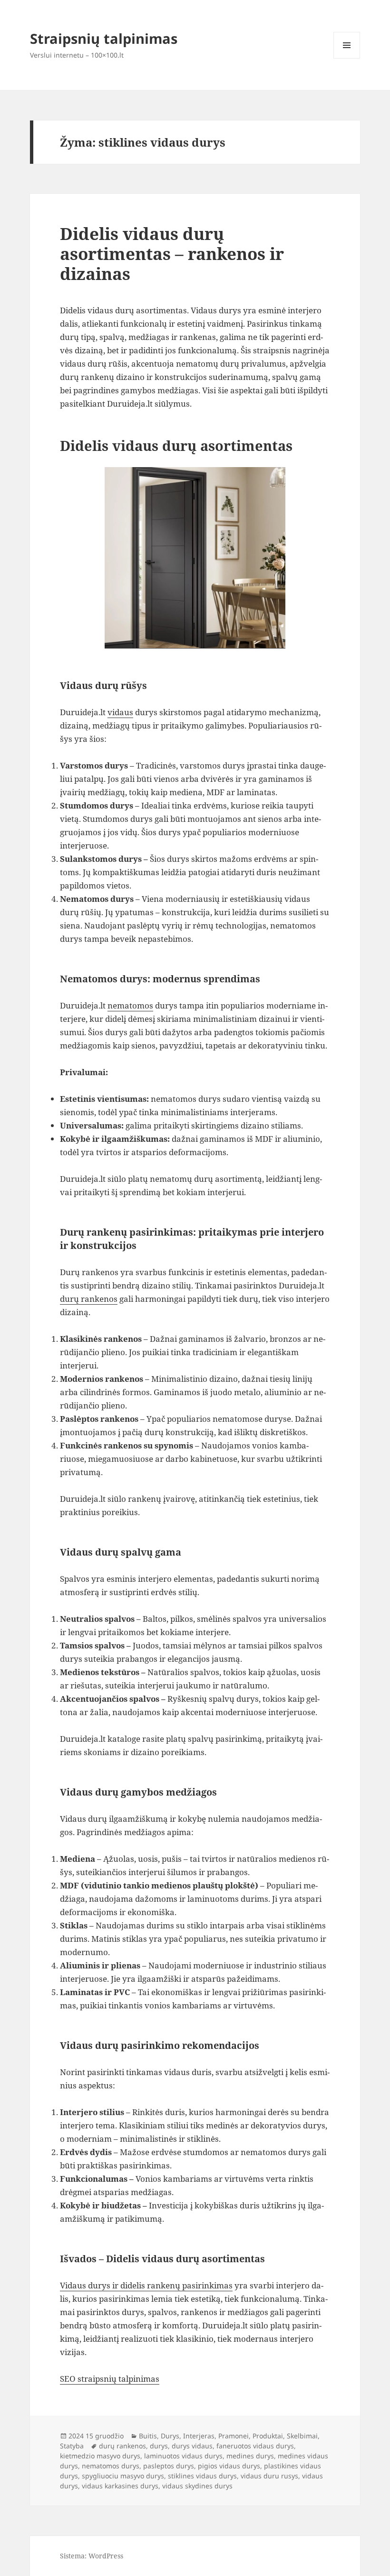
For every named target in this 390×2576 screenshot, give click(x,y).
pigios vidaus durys (229, 2466)
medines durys (250, 2456)
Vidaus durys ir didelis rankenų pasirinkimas (146, 2285)
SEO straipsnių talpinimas (110, 2379)
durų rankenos (89, 1299)
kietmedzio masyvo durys (100, 2456)
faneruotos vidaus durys (255, 2446)
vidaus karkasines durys (120, 2486)
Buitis (148, 2436)
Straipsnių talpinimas (104, 38)
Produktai (268, 2436)
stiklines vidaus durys (202, 2476)
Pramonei (234, 2436)
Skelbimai (302, 2436)
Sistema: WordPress (92, 2556)
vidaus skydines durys (197, 2486)
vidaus (120, 712)
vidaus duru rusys (269, 2476)
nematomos (130, 1005)
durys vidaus (192, 2446)
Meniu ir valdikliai (347, 58)
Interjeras (199, 2436)
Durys (170, 2436)
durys (159, 2446)
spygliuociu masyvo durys (123, 2476)
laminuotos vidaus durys (183, 2456)
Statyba (72, 2446)
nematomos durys (111, 2466)
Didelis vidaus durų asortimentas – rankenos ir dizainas (172, 254)
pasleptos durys (169, 2466)
